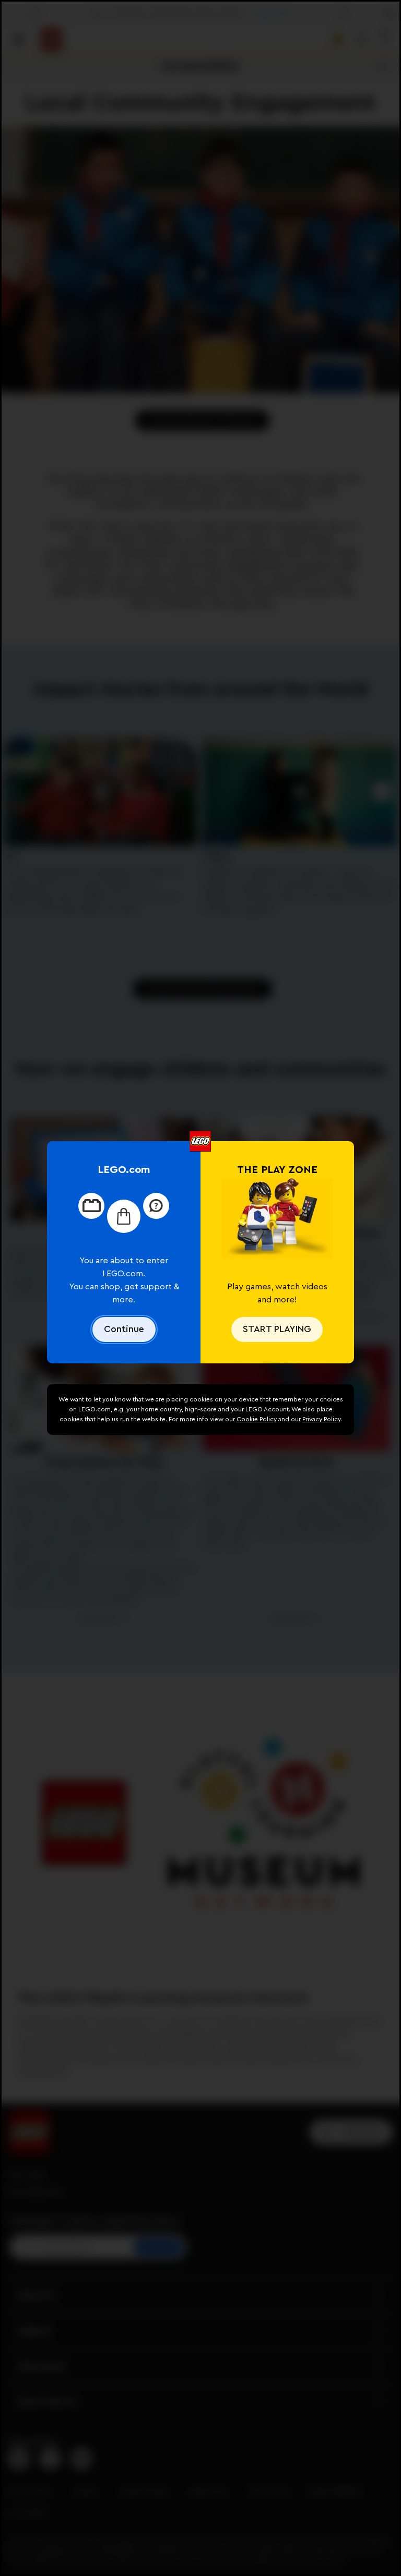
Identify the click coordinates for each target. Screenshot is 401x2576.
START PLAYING (277, 1329)
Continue (124, 1329)
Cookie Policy (257, 1419)
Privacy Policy (321, 1419)
